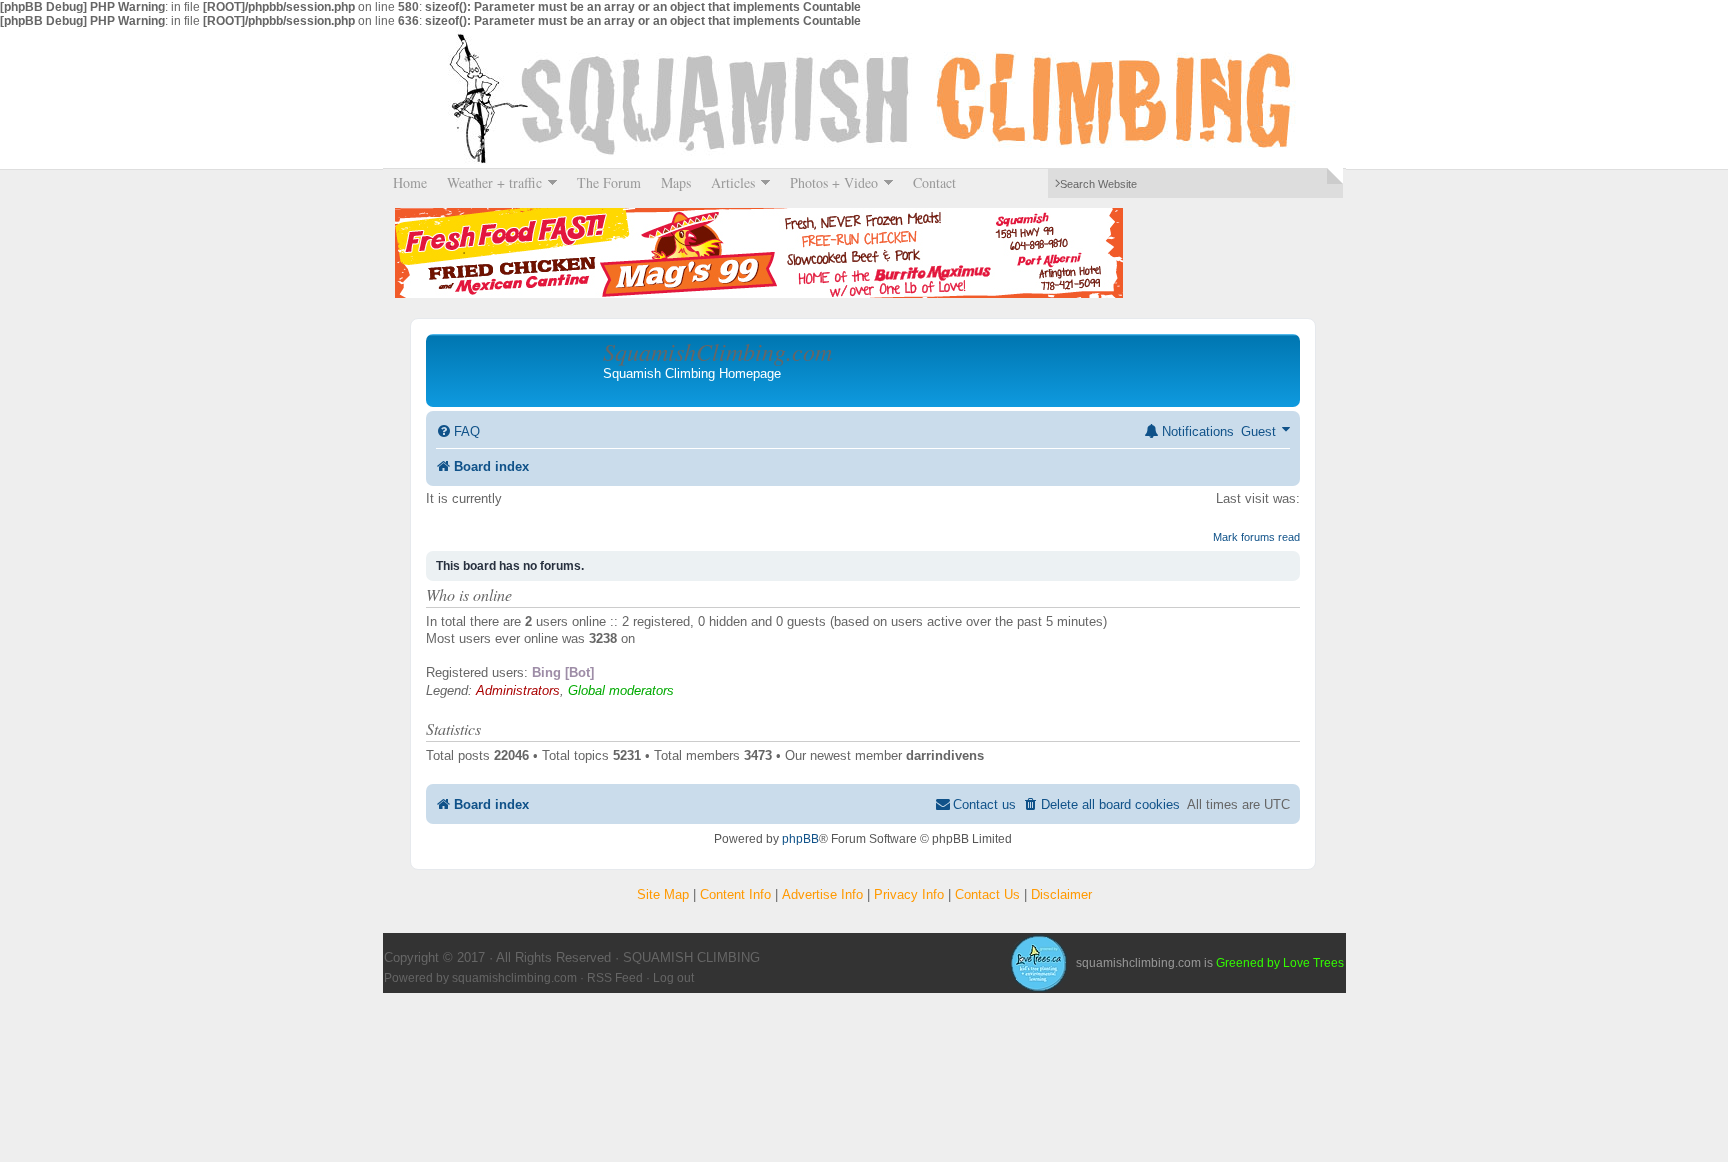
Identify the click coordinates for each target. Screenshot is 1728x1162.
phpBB (800, 839)
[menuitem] (458, 431)
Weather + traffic (489, 182)
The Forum (609, 182)
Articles (728, 182)
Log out (673, 978)
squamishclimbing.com (514, 978)
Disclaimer (1061, 894)
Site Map (663, 894)
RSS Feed (615, 978)
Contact (934, 182)
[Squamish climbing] (1038, 963)
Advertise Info (822, 894)
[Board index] (517, 370)
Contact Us (987, 894)
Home (410, 182)
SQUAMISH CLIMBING (864, 98)
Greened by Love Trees (1280, 963)
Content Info (735, 894)
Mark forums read (1256, 537)
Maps (676, 182)
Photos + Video (829, 182)
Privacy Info (909, 894)
